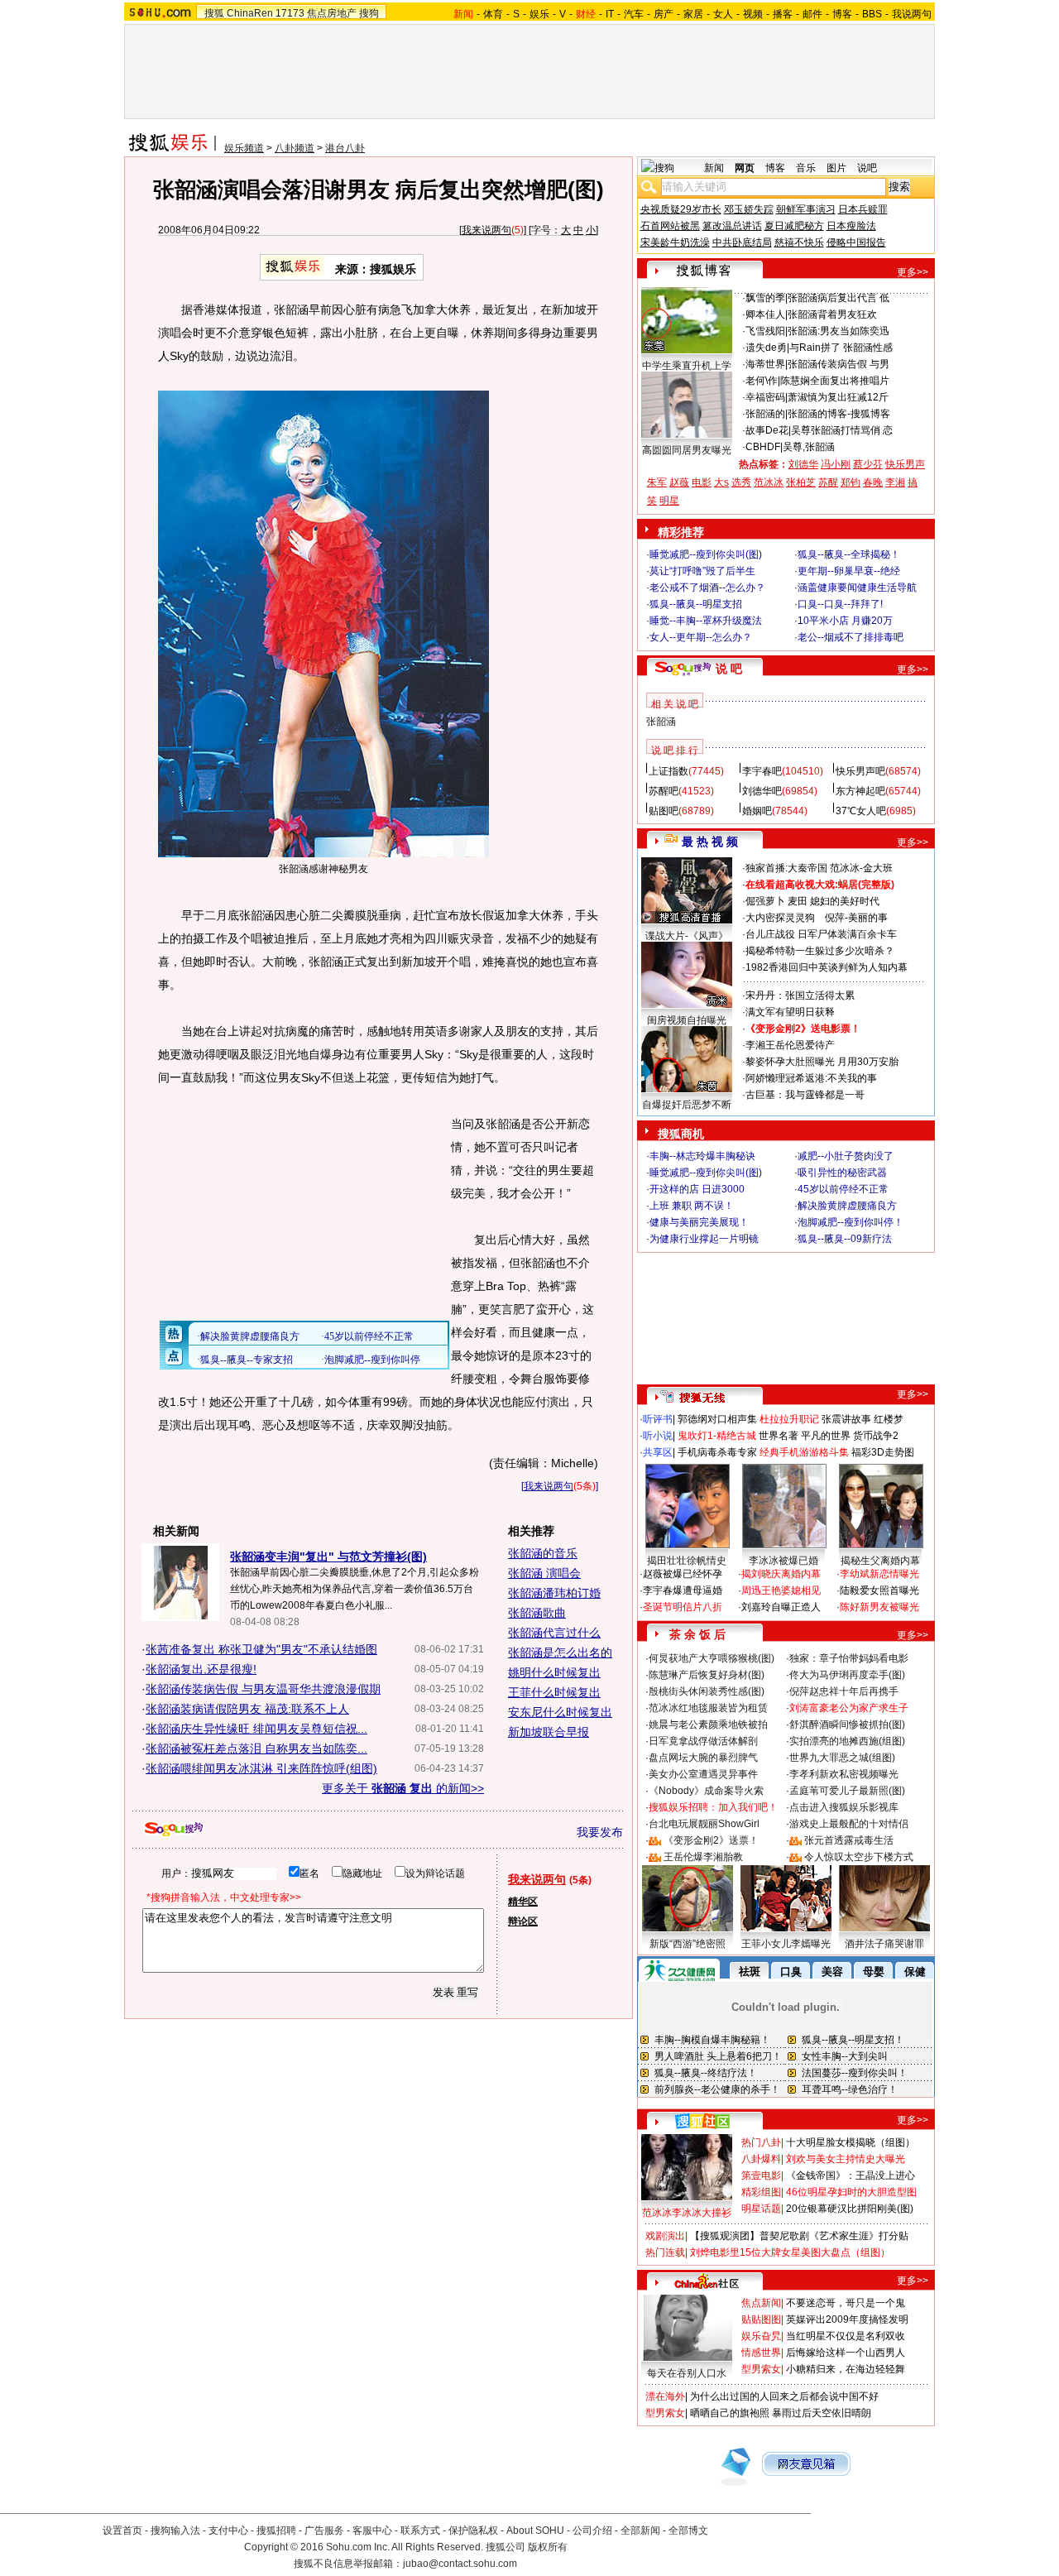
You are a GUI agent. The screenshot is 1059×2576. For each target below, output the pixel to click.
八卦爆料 (761, 2159)
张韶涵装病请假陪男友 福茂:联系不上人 (247, 1709)
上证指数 (668, 771)
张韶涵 (661, 722)
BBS (872, 14)
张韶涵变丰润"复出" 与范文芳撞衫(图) (328, 1557)
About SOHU (535, 2530)
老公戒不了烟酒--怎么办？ (707, 588)
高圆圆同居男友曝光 (687, 450)
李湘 (895, 482)
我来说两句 (486, 230)
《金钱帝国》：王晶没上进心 (851, 2175)
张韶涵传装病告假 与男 (839, 364)
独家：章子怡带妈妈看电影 (849, 1658)
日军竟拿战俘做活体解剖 (703, 1741)
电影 (702, 482)
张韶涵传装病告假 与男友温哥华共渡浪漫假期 (263, 1689)
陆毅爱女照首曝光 (879, 1590)
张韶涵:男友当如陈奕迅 (839, 331)
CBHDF (763, 447)
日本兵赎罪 (863, 209)
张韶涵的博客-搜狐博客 (839, 414)
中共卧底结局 (742, 242)
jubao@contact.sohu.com (460, 2564)
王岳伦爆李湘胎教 (703, 1857)
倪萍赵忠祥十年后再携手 (844, 1691)
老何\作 (762, 381)
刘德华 (803, 464)
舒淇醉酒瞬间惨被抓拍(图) (847, 1725)
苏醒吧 (664, 791)
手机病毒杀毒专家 (717, 1452)
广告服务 (324, 2530)
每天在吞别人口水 (687, 2373)
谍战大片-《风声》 (687, 936)
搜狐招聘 (276, 2530)
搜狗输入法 (175, 2530)
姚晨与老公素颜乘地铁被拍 (708, 1725)
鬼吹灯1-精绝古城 (717, 1436)
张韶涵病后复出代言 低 (839, 298)
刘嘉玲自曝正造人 (781, 1607)
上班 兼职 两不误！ (692, 1206)
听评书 (658, 1419)
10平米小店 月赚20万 (845, 621)
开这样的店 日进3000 (697, 1189)
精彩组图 (761, 2192)
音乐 (806, 168)
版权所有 (548, 2547)
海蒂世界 (765, 364)
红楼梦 (889, 1419)
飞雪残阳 (765, 331)
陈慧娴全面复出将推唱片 (835, 381)
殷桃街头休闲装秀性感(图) (707, 1691)
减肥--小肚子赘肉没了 (846, 1156)
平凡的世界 (826, 1436)
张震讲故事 (846, 1419)
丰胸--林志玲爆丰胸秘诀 (702, 1156)
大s (721, 482)
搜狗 (369, 13)
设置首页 (122, 2530)
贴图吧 (664, 811)
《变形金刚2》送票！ (711, 1840)
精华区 (523, 1902)
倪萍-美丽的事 (856, 918)
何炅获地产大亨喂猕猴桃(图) (712, 1658)
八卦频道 (295, 148)
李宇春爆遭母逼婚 (683, 1590)
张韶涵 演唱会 (544, 1573)
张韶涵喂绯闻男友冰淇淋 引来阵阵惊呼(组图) (261, 1768)
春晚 (873, 482)
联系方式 (420, 2530)
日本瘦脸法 (851, 226)
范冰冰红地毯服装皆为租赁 (708, 1708)
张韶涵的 (765, 414)
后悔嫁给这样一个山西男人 (846, 2353)
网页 (745, 168)
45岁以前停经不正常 (843, 1189)
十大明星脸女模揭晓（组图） (851, 2142)
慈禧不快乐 (799, 242)
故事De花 (767, 430)
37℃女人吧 (861, 811)
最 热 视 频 (710, 842)
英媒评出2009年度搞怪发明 (847, 2319)
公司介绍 (592, 2530)
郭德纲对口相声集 (717, 1419)
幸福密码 (765, 397)
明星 (669, 501)
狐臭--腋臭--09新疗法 (845, 1239)
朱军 (657, 482)
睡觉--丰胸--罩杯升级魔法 (706, 621)
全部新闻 (640, 2530)
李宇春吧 (762, 771)
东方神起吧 (860, 791)
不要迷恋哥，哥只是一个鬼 (846, 2303)
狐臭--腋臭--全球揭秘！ (849, 554)
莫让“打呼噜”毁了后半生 (702, 571)
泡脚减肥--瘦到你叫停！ (851, 1222)
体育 (493, 14)
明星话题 (761, 2209)
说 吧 (729, 669)
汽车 (634, 14)
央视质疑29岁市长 (681, 209)
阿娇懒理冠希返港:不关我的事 (811, 1078)
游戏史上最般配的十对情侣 (849, 1824)
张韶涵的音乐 (543, 1553)
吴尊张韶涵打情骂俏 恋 (842, 430)
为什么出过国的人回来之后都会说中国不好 (784, 2396)
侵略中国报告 (856, 242)
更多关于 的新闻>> (403, 1788)
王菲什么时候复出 (554, 1692)
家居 (693, 14)
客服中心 (372, 2530)
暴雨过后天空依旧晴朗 (822, 2413)
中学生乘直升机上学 (687, 366)
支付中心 (228, 2530)
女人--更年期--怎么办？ (701, 637)
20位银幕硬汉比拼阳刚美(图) (850, 2209)
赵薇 (679, 482)
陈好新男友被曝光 (879, 1607)
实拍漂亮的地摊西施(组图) (847, 1741)
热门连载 (665, 2252)
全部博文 (688, 2530)
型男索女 (761, 2369)
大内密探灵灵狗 (780, 918)
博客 (842, 14)
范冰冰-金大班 (861, 868)
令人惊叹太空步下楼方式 (859, 1857)
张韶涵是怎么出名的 (560, 1653)
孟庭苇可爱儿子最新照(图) (847, 1791)
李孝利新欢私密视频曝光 (844, 1774)
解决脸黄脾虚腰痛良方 (847, 1206)
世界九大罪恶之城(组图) (842, 1758)
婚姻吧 (757, 811)
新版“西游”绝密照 (688, 1944)
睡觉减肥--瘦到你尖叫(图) (706, 554)
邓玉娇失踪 (749, 209)
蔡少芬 (868, 464)
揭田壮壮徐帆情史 (687, 1561)
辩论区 (523, 1921)
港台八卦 (345, 148)
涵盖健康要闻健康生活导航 (857, 588)
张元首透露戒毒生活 (849, 1840)
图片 (836, 168)
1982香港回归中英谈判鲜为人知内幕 (827, 967)
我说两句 (912, 14)
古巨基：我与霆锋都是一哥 (805, 1095)
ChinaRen (250, 13)
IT (610, 14)
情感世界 (761, 2353)
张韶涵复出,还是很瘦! (201, 1669)
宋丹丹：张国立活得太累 (800, 995)
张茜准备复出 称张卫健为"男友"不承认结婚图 (261, 1649)
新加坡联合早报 (549, 1732)
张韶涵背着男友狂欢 (832, 314)
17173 (290, 13)
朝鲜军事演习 (806, 209)
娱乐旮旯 (761, 2336)
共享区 (658, 1452)
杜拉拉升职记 (789, 1419)
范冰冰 (769, 482)
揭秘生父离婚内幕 (880, 1561)
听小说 (658, 1436)
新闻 (714, 168)
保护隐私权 (473, 2530)
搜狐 (214, 13)
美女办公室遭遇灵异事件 (703, 1774)
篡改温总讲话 (732, 226)
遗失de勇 (766, 348)
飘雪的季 (765, 298)
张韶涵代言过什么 (554, 1633)
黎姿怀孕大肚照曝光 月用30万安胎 (822, 1062)
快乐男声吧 (860, 771)
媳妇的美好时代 (845, 901)
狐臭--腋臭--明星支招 (696, 604)
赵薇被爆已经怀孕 (683, 1574)
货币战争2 (876, 1436)
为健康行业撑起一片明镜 (704, 1239)
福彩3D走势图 (883, 1452)
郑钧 (851, 482)
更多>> (913, 272)
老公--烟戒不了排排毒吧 (851, 637)
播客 (783, 14)
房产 (664, 14)
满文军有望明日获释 (790, 1012)
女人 (723, 14)
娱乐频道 (244, 148)
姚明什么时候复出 (554, 1672)
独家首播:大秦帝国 (786, 868)
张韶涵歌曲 (537, 1613)
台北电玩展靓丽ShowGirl (704, 1824)
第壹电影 (761, 2175)
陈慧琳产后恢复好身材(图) (707, 1675)
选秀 (741, 482)
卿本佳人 (765, 314)
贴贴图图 (761, 2319)
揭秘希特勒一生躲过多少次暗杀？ (820, 951)
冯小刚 (836, 464)
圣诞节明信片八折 (683, 1607)
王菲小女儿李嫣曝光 (786, 1944)
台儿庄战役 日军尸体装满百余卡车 (821, 934)
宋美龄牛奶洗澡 (675, 242)
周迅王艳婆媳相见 (781, 1590)
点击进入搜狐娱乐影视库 (844, 1807)
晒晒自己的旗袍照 (730, 2413)
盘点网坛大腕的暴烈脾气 (703, 1758)
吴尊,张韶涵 (809, 447)
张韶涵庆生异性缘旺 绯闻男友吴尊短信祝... (256, 1729)
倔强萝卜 (765, 901)
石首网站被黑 (670, 226)
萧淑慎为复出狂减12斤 (838, 397)
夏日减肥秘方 (794, 226)
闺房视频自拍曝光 (687, 1020)
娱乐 (539, 14)
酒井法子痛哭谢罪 (884, 1944)
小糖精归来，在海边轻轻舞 (846, 2369)
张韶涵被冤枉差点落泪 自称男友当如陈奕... (256, 1749)
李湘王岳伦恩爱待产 (790, 1045)
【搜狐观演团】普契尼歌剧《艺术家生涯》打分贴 (799, 2236)
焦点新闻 (761, 2303)
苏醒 (828, 482)
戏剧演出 (665, 2236)
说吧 (867, 168)
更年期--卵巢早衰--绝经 (849, 571)
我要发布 (600, 1832)
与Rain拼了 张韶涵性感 (841, 348)
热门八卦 (761, 2142)
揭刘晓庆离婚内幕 (781, 1574)
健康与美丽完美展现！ (699, 1222)
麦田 (798, 901)
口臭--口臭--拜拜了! (840, 604)
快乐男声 (905, 464)
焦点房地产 (332, 13)
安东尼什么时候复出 (560, 1712)
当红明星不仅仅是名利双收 (846, 2336)
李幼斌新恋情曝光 (879, 1574)
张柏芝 (801, 482)
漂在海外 (665, 2396)
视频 (753, 14)
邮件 (812, 14)
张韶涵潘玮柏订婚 (554, 1593)
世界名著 (779, 1436)
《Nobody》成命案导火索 (706, 1791)
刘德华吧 (762, 791)
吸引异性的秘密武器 (842, 1173)
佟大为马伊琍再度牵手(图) (847, 1675)
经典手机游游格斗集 (804, 1452)
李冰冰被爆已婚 (783, 1561)
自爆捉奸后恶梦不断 (687, 1105)
